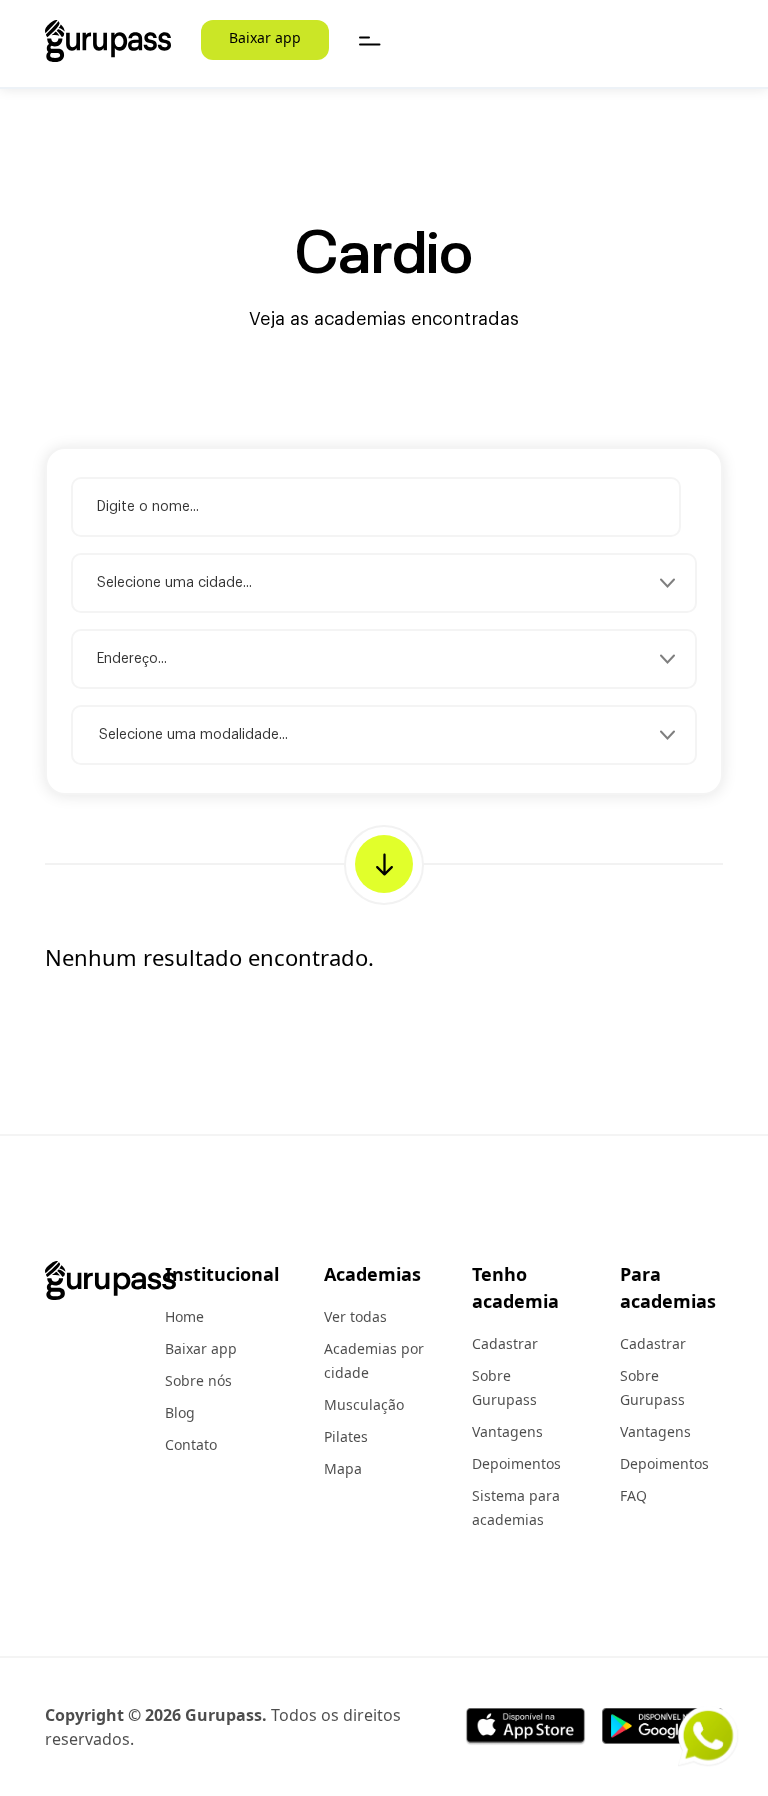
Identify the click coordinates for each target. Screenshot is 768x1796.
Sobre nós (198, 1380)
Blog (180, 1412)
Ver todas (355, 1316)
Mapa (343, 1468)
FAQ (633, 1495)
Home (184, 1316)
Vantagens (507, 1431)
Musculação (364, 1404)
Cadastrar (505, 1343)
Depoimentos (516, 1463)
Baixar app (265, 37)
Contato (191, 1444)
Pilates (346, 1436)
